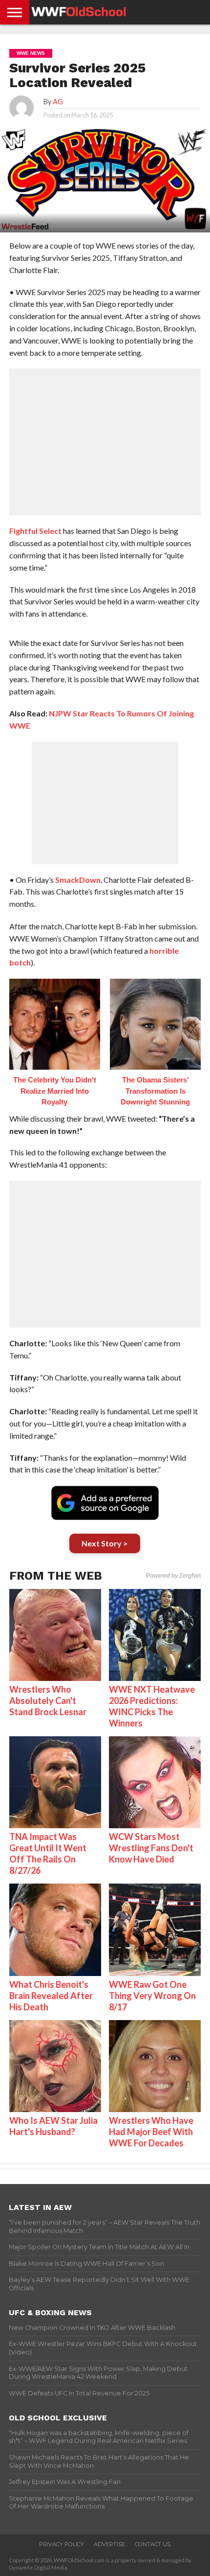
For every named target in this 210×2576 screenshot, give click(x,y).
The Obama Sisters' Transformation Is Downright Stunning (155, 1091)
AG (58, 102)
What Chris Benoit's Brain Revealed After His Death (51, 1996)
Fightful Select (35, 531)
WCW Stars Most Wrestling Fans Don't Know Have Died (151, 1848)
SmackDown (78, 880)
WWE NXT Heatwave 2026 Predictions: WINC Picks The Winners (152, 1706)
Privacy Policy (62, 2544)
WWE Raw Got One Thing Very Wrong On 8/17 (152, 1996)
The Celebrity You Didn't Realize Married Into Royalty (55, 1091)
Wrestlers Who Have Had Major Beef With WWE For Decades (151, 2132)
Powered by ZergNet (173, 1576)
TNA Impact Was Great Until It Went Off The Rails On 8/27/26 (48, 1853)
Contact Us (153, 2544)
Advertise (109, 2544)
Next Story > (105, 1543)
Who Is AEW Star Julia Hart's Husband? (53, 2126)
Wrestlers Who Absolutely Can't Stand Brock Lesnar (48, 1701)
